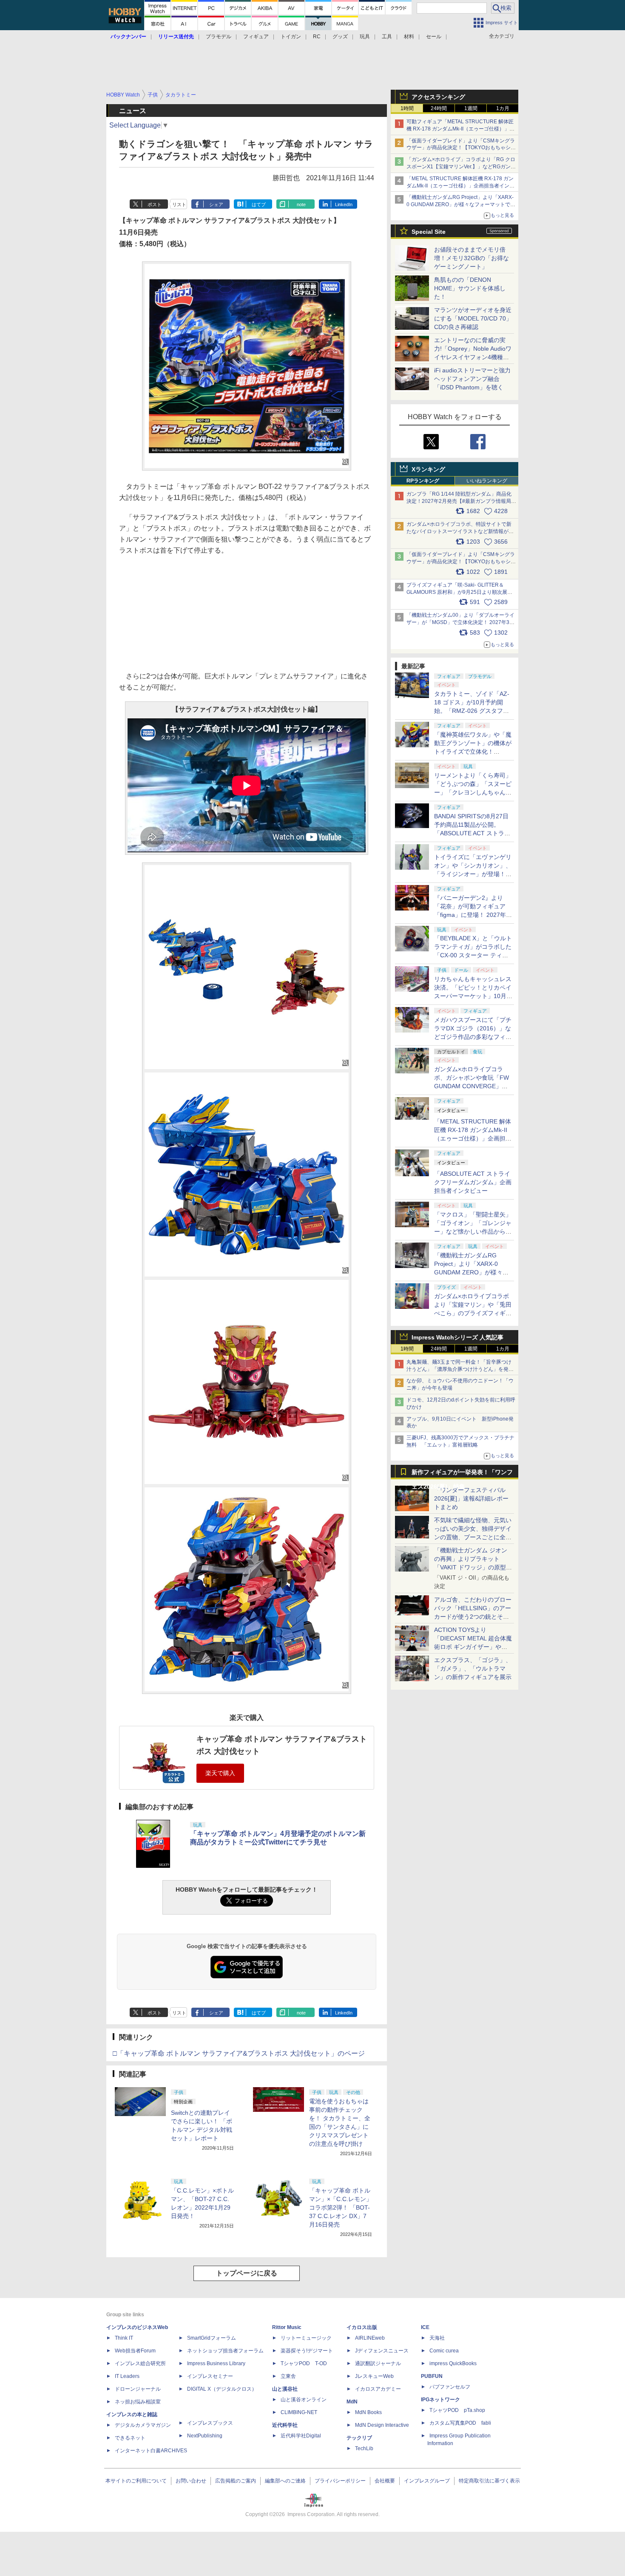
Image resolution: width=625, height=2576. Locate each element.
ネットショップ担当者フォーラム (225, 2351)
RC (317, 37)
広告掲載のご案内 (236, 2481)
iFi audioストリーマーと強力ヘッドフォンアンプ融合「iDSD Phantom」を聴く (472, 379)
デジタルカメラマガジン (143, 2425)
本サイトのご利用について (136, 2481)
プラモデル (219, 37)
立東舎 (288, 2376)
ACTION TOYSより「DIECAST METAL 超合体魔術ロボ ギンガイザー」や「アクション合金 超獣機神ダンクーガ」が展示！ (473, 1647)
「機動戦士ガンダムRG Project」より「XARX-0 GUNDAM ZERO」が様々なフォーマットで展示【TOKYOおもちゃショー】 (461, 204)
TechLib (364, 2448)
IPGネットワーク (440, 2400)
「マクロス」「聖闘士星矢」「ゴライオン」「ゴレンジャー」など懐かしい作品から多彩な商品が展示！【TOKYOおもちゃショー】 (473, 1231)
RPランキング (423, 481)
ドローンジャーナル (138, 2389)
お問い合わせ (191, 2481)
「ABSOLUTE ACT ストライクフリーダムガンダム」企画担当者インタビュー (473, 1182)
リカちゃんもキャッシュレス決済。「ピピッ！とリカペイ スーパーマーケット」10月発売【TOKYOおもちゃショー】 (473, 996)
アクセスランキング (438, 97)
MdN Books (368, 2412)
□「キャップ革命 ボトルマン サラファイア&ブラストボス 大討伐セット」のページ (239, 2053)
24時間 (439, 108)
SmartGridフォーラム (212, 2338)
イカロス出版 (362, 2327)
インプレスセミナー (210, 2376)
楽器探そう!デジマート (307, 2351)
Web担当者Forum (135, 2351)
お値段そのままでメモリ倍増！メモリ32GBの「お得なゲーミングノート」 (472, 258)
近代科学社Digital (301, 2436)
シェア (216, 204)
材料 (409, 37)
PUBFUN (432, 2376)
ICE (425, 2327)
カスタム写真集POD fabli (460, 2423)
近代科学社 (285, 2425)
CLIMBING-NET (299, 2412)
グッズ (340, 37)
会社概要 (385, 2481)
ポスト (155, 204)
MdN (352, 2402)
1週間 (471, 108)
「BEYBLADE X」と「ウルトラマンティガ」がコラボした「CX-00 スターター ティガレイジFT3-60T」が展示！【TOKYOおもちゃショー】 (473, 955)
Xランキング (428, 469)
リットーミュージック (306, 2338)
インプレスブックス (210, 2423)
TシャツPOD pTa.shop (457, 2410)
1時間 (407, 108)
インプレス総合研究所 (140, 2363)
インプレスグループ (427, 2481)
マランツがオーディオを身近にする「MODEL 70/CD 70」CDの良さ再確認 (473, 318)
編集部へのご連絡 (285, 2481)
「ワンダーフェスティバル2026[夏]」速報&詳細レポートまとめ (471, 1498)
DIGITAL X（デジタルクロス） (222, 2389)
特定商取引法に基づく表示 (489, 2481)
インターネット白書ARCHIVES (151, 2451)
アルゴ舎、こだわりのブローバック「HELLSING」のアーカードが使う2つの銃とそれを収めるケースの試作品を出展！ (473, 1617)
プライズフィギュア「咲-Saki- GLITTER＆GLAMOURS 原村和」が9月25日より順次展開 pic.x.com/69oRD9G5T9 (463, 592)
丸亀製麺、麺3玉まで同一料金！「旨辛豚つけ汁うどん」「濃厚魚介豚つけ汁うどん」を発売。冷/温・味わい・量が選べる (459, 1369)
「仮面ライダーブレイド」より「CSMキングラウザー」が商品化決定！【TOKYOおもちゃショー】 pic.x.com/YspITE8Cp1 (461, 562)
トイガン (291, 37)
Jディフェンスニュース (382, 2351)
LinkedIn (344, 204)
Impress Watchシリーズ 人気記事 (457, 1337)
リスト (179, 204)
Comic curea (444, 2351)
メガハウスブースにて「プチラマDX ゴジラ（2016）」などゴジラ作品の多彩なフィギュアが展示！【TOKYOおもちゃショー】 (473, 1037)
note (301, 204)
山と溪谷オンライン (304, 2400)
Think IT (124, 2338)
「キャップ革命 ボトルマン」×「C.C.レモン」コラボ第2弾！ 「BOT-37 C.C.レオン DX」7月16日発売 (341, 2207)
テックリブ (359, 2438)
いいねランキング (487, 481)
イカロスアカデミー (378, 2389)
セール (434, 37)
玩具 (365, 37)
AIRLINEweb (370, 2338)
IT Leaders (127, 2376)
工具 (387, 37)
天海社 (437, 2338)
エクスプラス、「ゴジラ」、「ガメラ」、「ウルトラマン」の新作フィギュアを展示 (473, 1668)
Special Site (429, 232)
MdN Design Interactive (382, 2425)
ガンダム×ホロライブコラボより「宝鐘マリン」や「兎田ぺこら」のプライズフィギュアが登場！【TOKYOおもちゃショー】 (473, 1313)
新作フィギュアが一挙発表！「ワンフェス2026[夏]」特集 (462, 1474)
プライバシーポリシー (340, 2481)
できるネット (130, 2438)
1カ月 (503, 108)
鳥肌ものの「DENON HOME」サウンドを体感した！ (470, 288)
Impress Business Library (216, 2363)
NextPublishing (205, 2436)
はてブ (259, 204)
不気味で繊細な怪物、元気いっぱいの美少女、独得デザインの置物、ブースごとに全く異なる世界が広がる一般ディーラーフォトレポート (473, 1537)
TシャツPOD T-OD (304, 2363)
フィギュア (256, 37)
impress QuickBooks (453, 2363)
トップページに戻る (247, 2273)
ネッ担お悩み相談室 (138, 2402)
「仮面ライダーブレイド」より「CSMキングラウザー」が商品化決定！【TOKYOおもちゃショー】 (461, 148)
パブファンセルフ (450, 2387)
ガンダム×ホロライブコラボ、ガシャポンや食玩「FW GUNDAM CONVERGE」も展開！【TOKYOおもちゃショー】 (472, 1086)
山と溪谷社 (285, 2389)
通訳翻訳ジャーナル (378, 2363)
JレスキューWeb (374, 2376)
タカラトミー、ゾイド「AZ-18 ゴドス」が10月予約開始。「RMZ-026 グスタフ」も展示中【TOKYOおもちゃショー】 (472, 711)
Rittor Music (287, 2327)
